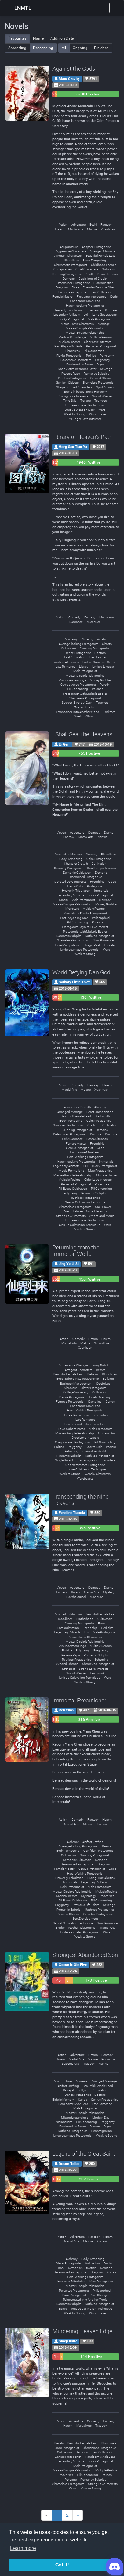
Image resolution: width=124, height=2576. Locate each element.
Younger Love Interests (85, 419)
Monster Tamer (107, 1175)
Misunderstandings (72, 680)
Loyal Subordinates (72, 1429)
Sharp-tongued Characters (74, 387)
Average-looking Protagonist (79, 644)
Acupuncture (69, 247)
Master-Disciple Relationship (85, 328)
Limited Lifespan (103, 666)
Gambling (95, 1401)
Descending (43, 48)
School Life (102, 1343)
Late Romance (65, 666)
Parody (105, 684)
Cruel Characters (87, 269)
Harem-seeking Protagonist (85, 305)
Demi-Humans (107, 274)
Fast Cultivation (101, 292)
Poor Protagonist (74, 2295)
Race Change (99, 2295)
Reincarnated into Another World (85, 2299)
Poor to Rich (94, 1447)
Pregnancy (103, 360)
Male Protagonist (100, 319)
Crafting (93, 1125)
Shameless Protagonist (98, 382)
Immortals (101, 891)
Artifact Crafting (93, 1842)
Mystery (109, 1592)
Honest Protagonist (76, 1415)
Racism (111, 1447)
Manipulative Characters (77, 324)
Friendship (97, 882)
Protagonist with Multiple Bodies (85, 694)
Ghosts (111, 2272)
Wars (102, 410)
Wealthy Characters (98, 1474)
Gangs (110, 1401)
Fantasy (106, 225)
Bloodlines (72, 260)
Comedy (74, 617)
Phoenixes (73, 351)
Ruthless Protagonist (72, 378)
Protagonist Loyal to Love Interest (85, 927)
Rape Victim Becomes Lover (77, 369)
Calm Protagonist (99, 859)
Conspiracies (62, 269)
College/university (76, 1392)
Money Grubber (101, 680)
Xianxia (102, 837)
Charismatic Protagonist (71, 265)
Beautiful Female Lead (101, 256)
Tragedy (89, 2064)
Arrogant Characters (68, 256)
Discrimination (103, 283)
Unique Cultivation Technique (80, 1225)
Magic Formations (72, 1170)
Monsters (72, 909)
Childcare (71, 1388)
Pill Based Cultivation (73, 1188)
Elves (75, 287)
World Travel (98, 414)
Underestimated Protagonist (85, 405)
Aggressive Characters (71, 251)
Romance (76, 622)
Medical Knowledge (72, 337)
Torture (86, 400)
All (64, 48)
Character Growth (76, 864)
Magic (63, 900)
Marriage (104, 324)
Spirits (63, 2309)
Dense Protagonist (78, 653)
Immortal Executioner (79, 1700)
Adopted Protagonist (96, 247)
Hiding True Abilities (101, 1878)
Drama (109, 833)
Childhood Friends (104, 265)
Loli (86, 315)
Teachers (102, 703)
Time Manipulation (68, 945)
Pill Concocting (94, 351)
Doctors (100, 653)
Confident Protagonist (68, 1125)
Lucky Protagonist (71, 319)
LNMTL (23, 8)
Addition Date (62, 38)
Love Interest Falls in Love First (85, 1424)
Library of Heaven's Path (83, 437)
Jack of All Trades (66, 662)
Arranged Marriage (102, 251)
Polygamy (107, 355)
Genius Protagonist (79, 1148)
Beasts (101, 1370)
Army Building (102, 1365)
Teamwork (97, 1673)
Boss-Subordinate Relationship (78, 1379)
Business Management (76, 1383)
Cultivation (109, 269)
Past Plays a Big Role (68, 346)
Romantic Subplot (96, 374)
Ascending (17, 48)
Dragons (62, 287)
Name (38, 38)
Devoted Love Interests (70, 882)
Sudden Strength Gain (77, 703)
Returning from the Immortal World (76, 1251)
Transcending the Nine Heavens (80, 1500)
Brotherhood (85, 1619)
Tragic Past (92, 945)
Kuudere (111, 310)
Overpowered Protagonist (78, 684)
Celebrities (103, 1383)
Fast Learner (98, 657)
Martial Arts (76, 229)
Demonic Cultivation (77, 872)
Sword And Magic (102, 1216)
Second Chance (101, 378)
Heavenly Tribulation (68, 310)
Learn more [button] (23, 2548)
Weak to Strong (75, 414)
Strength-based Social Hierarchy (85, 392)
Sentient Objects (67, 382)
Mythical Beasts (69, 342)
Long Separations (104, 315)
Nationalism (64, 2122)
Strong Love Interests (73, 396)
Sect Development (85, 1918)
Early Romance (72, 1139)
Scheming (101, 1659)
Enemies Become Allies (99, 287)
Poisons (98, 689)
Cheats (107, 644)
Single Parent (64, 1460)
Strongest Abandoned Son (85, 1955)
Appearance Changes (74, 1365)
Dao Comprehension (102, 868)
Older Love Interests (98, 342)
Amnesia (81, 2081)
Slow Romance (103, 940)
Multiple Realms (101, 337)
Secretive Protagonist (98, 1914)
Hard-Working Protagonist (85, 886)
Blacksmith (102, 1116)
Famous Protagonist (72, 292)
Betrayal (93, 1374)
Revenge (106, 369)
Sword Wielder (102, 396)
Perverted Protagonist (101, 346)
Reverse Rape (71, 374)
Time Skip (70, 400)
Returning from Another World (85, 1451)
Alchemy (87, 639)
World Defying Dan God (81, 972)
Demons (69, 278)
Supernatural (71, 2064)
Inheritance (93, 310)
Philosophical (101, 918)
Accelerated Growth (77, 1107)
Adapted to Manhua (68, 854)
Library (84, 666)
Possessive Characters (76, 360)
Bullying (108, 1379)
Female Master (63, 297)
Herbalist (107, 1628)
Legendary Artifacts (67, 315)
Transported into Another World (77, 712)
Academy (71, 639)
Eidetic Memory (100, 1397)
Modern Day (107, 1433)
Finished (101, 48)
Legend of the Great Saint (84, 2154)
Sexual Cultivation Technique (85, 1202)
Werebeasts (85, 1478)
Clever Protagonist (93, 1388)
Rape (100, 364)
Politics (91, 355)
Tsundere (101, 400)
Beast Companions (100, 1112)
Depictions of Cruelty (93, 278)
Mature (92, 229)
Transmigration (85, 707)
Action (63, 225)
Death (90, 274)
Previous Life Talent (80, 364)
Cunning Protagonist (67, 274)
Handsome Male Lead (85, 301)
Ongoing (80, 48)
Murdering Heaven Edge (82, 2331)
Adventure (78, 225)
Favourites (17, 38)
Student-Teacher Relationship (76, 1928)
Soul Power (103, 1207)
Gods (114, 297)
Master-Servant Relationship (85, 333)
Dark (61, 2268)
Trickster (109, 712)
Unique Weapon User (80, 410)
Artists (101, 639)
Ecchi (93, 225)
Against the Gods (74, 69)
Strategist (69, 1669)
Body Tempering (94, 260)
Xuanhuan (108, 229)
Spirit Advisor (105, 387)
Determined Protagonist (73, 283)
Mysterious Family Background (85, 913)
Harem (60, 229)
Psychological (76, 1597)
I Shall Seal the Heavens (82, 734)
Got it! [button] (62, 2565)
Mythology (89, 1896)
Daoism (109, 2263)
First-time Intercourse (91, 297)
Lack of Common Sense (99, 662)
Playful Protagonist (69, 355)
